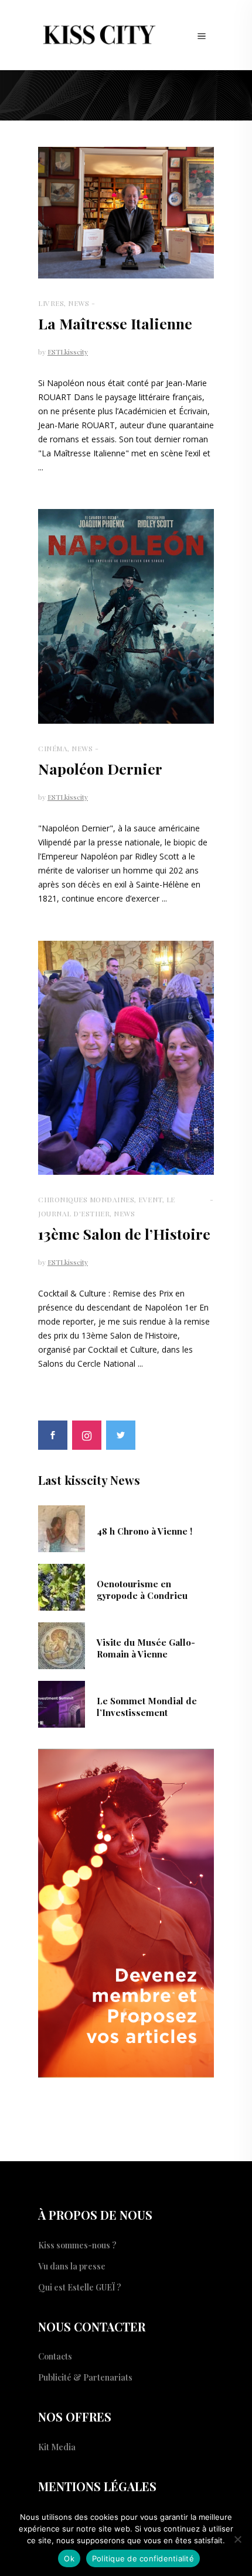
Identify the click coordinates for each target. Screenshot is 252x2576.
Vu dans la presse (72, 2266)
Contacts (55, 2356)
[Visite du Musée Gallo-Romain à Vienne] (62, 1645)
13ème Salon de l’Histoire (124, 1234)
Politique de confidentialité (143, 2558)
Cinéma (53, 748)
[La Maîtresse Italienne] (126, 213)
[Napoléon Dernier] (126, 616)
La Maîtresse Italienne (115, 323)
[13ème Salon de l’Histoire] (126, 1058)
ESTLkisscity (68, 352)
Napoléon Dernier (100, 768)
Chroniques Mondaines (86, 1199)
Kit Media (57, 2447)
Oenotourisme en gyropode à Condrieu (142, 1590)
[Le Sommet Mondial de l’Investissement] (62, 1703)
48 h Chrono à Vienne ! (144, 1531)
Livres (51, 303)
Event (150, 1199)
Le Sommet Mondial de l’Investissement (147, 1707)
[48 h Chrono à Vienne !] (62, 1528)
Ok (69, 2558)
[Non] (237, 2539)
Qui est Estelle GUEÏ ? (80, 2287)
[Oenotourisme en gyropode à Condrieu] (62, 1586)
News (79, 303)
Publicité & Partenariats (85, 2377)
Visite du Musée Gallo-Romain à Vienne (146, 1648)
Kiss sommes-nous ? (77, 2245)
